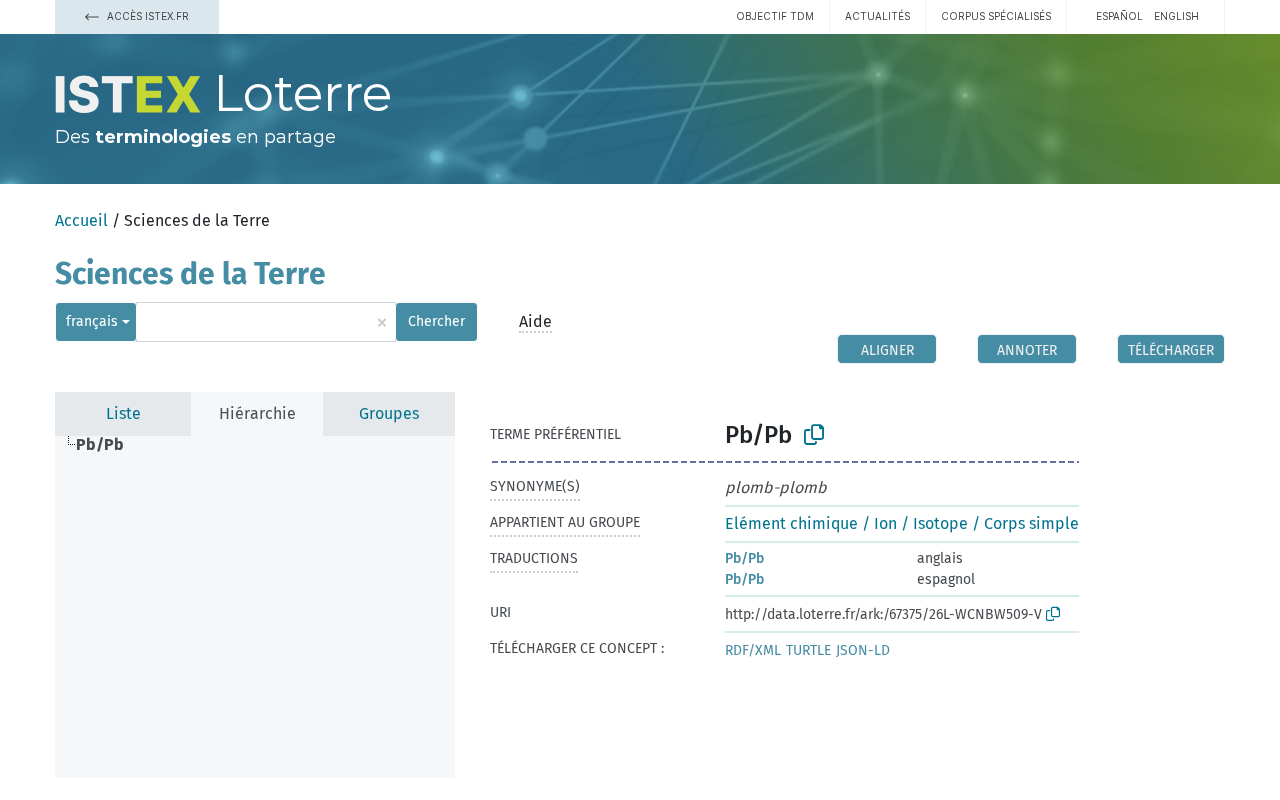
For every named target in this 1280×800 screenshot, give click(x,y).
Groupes (389, 413)
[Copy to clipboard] (814, 435)
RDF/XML (753, 650)
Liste (123, 413)
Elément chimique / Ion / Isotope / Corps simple (902, 523)
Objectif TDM (775, 16)
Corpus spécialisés (996, 16)
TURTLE (808, 650)
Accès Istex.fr (146, 16)
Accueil (81, 220)
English (1176, 16)
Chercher (436, 321)
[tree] (255, 607)
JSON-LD (863, 650)
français (92, 321)
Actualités (877, 16)
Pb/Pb (744, 558)
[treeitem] (108, 445)
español (1119, 16)
